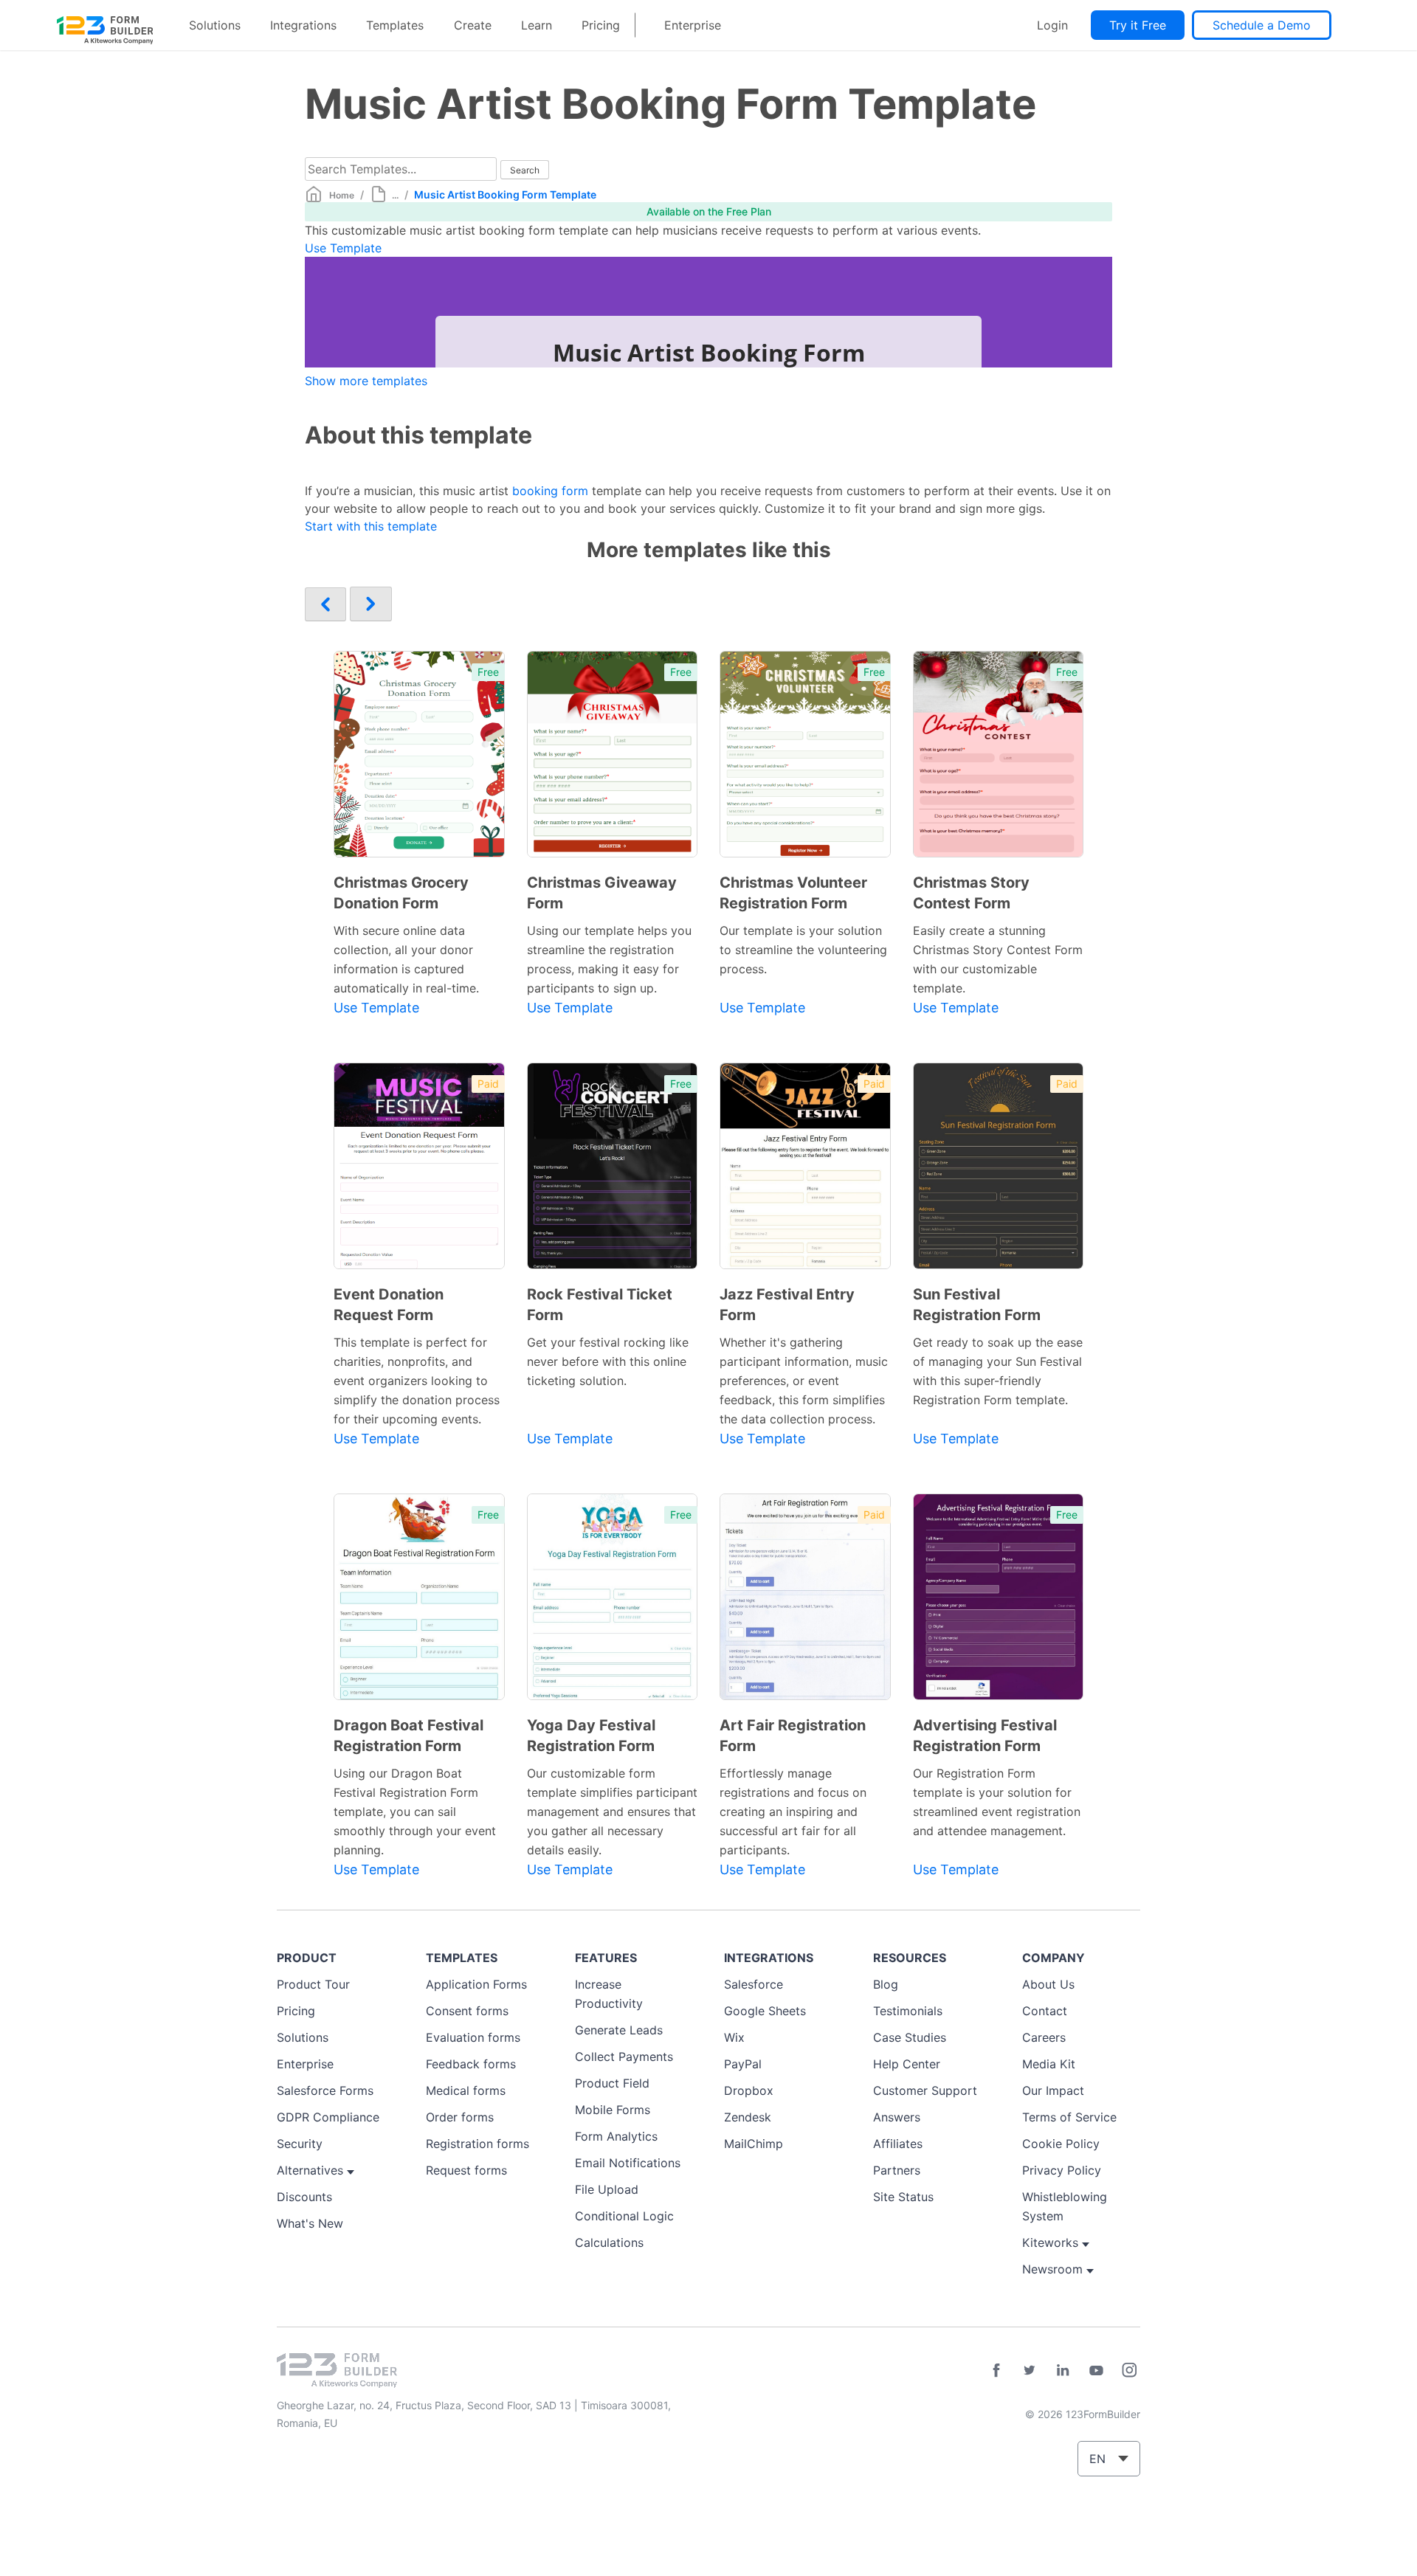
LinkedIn (1063, 2370)
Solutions (215, 25)
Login (1052, 25)
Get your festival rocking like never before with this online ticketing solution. (608, 1361)
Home (342, 195)
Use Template (343, 248)
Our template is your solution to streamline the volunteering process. (803, 950)
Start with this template (371, 526)
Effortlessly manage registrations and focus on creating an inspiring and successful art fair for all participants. (793, 1812)
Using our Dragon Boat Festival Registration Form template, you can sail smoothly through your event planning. (415, 1812)
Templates (395, 25)
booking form (550, 491)
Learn (537, 25)
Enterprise (693, 25)
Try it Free (1138, 25)
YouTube (1096, 2370)
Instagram (1129, 2370)
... (395, 195)
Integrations (303, 25)
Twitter (1030, 2370)
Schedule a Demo (1262, 25)
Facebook (996, 2370)
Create (473, 25)
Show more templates (366, 381)
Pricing (601, 25)
